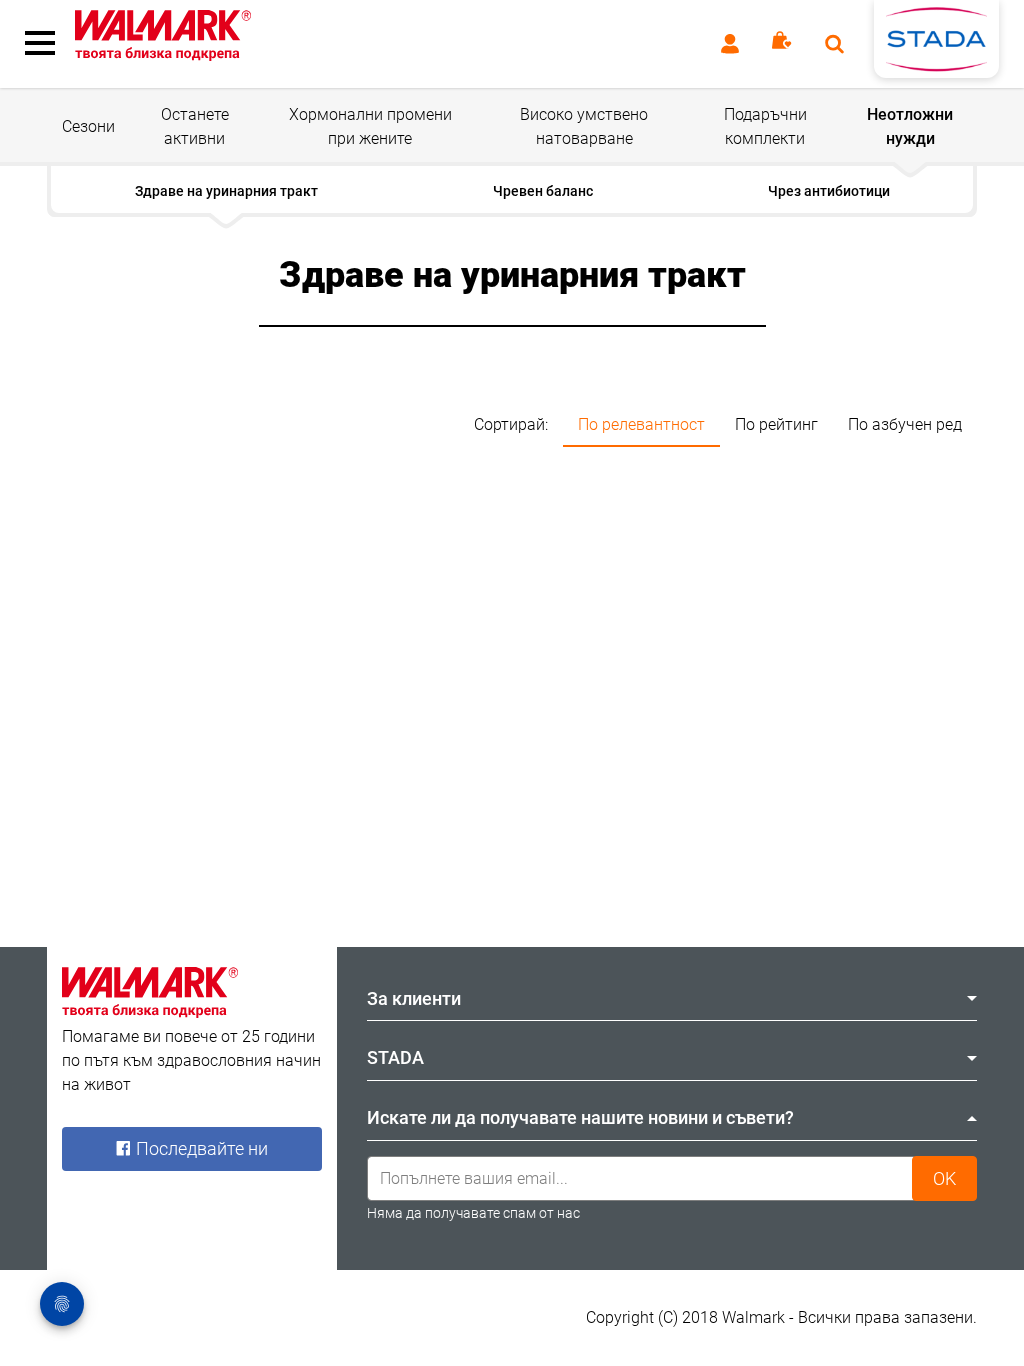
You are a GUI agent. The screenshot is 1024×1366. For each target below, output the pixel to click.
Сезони (88, 126)
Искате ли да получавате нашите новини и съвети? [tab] (580, 1117)
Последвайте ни (200, 1148)
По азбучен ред (905, 424)
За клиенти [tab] (414, 998)
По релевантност (641, 424)
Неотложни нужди (910, 126)
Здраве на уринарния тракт (226, 191)
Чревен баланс (543, 191)
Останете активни (195, 126)
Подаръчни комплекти (765, 126)
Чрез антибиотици (829, 191)
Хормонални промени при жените (370, 126)
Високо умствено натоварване (584, 126)
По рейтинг (776, 424)
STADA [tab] (395, 1057)
